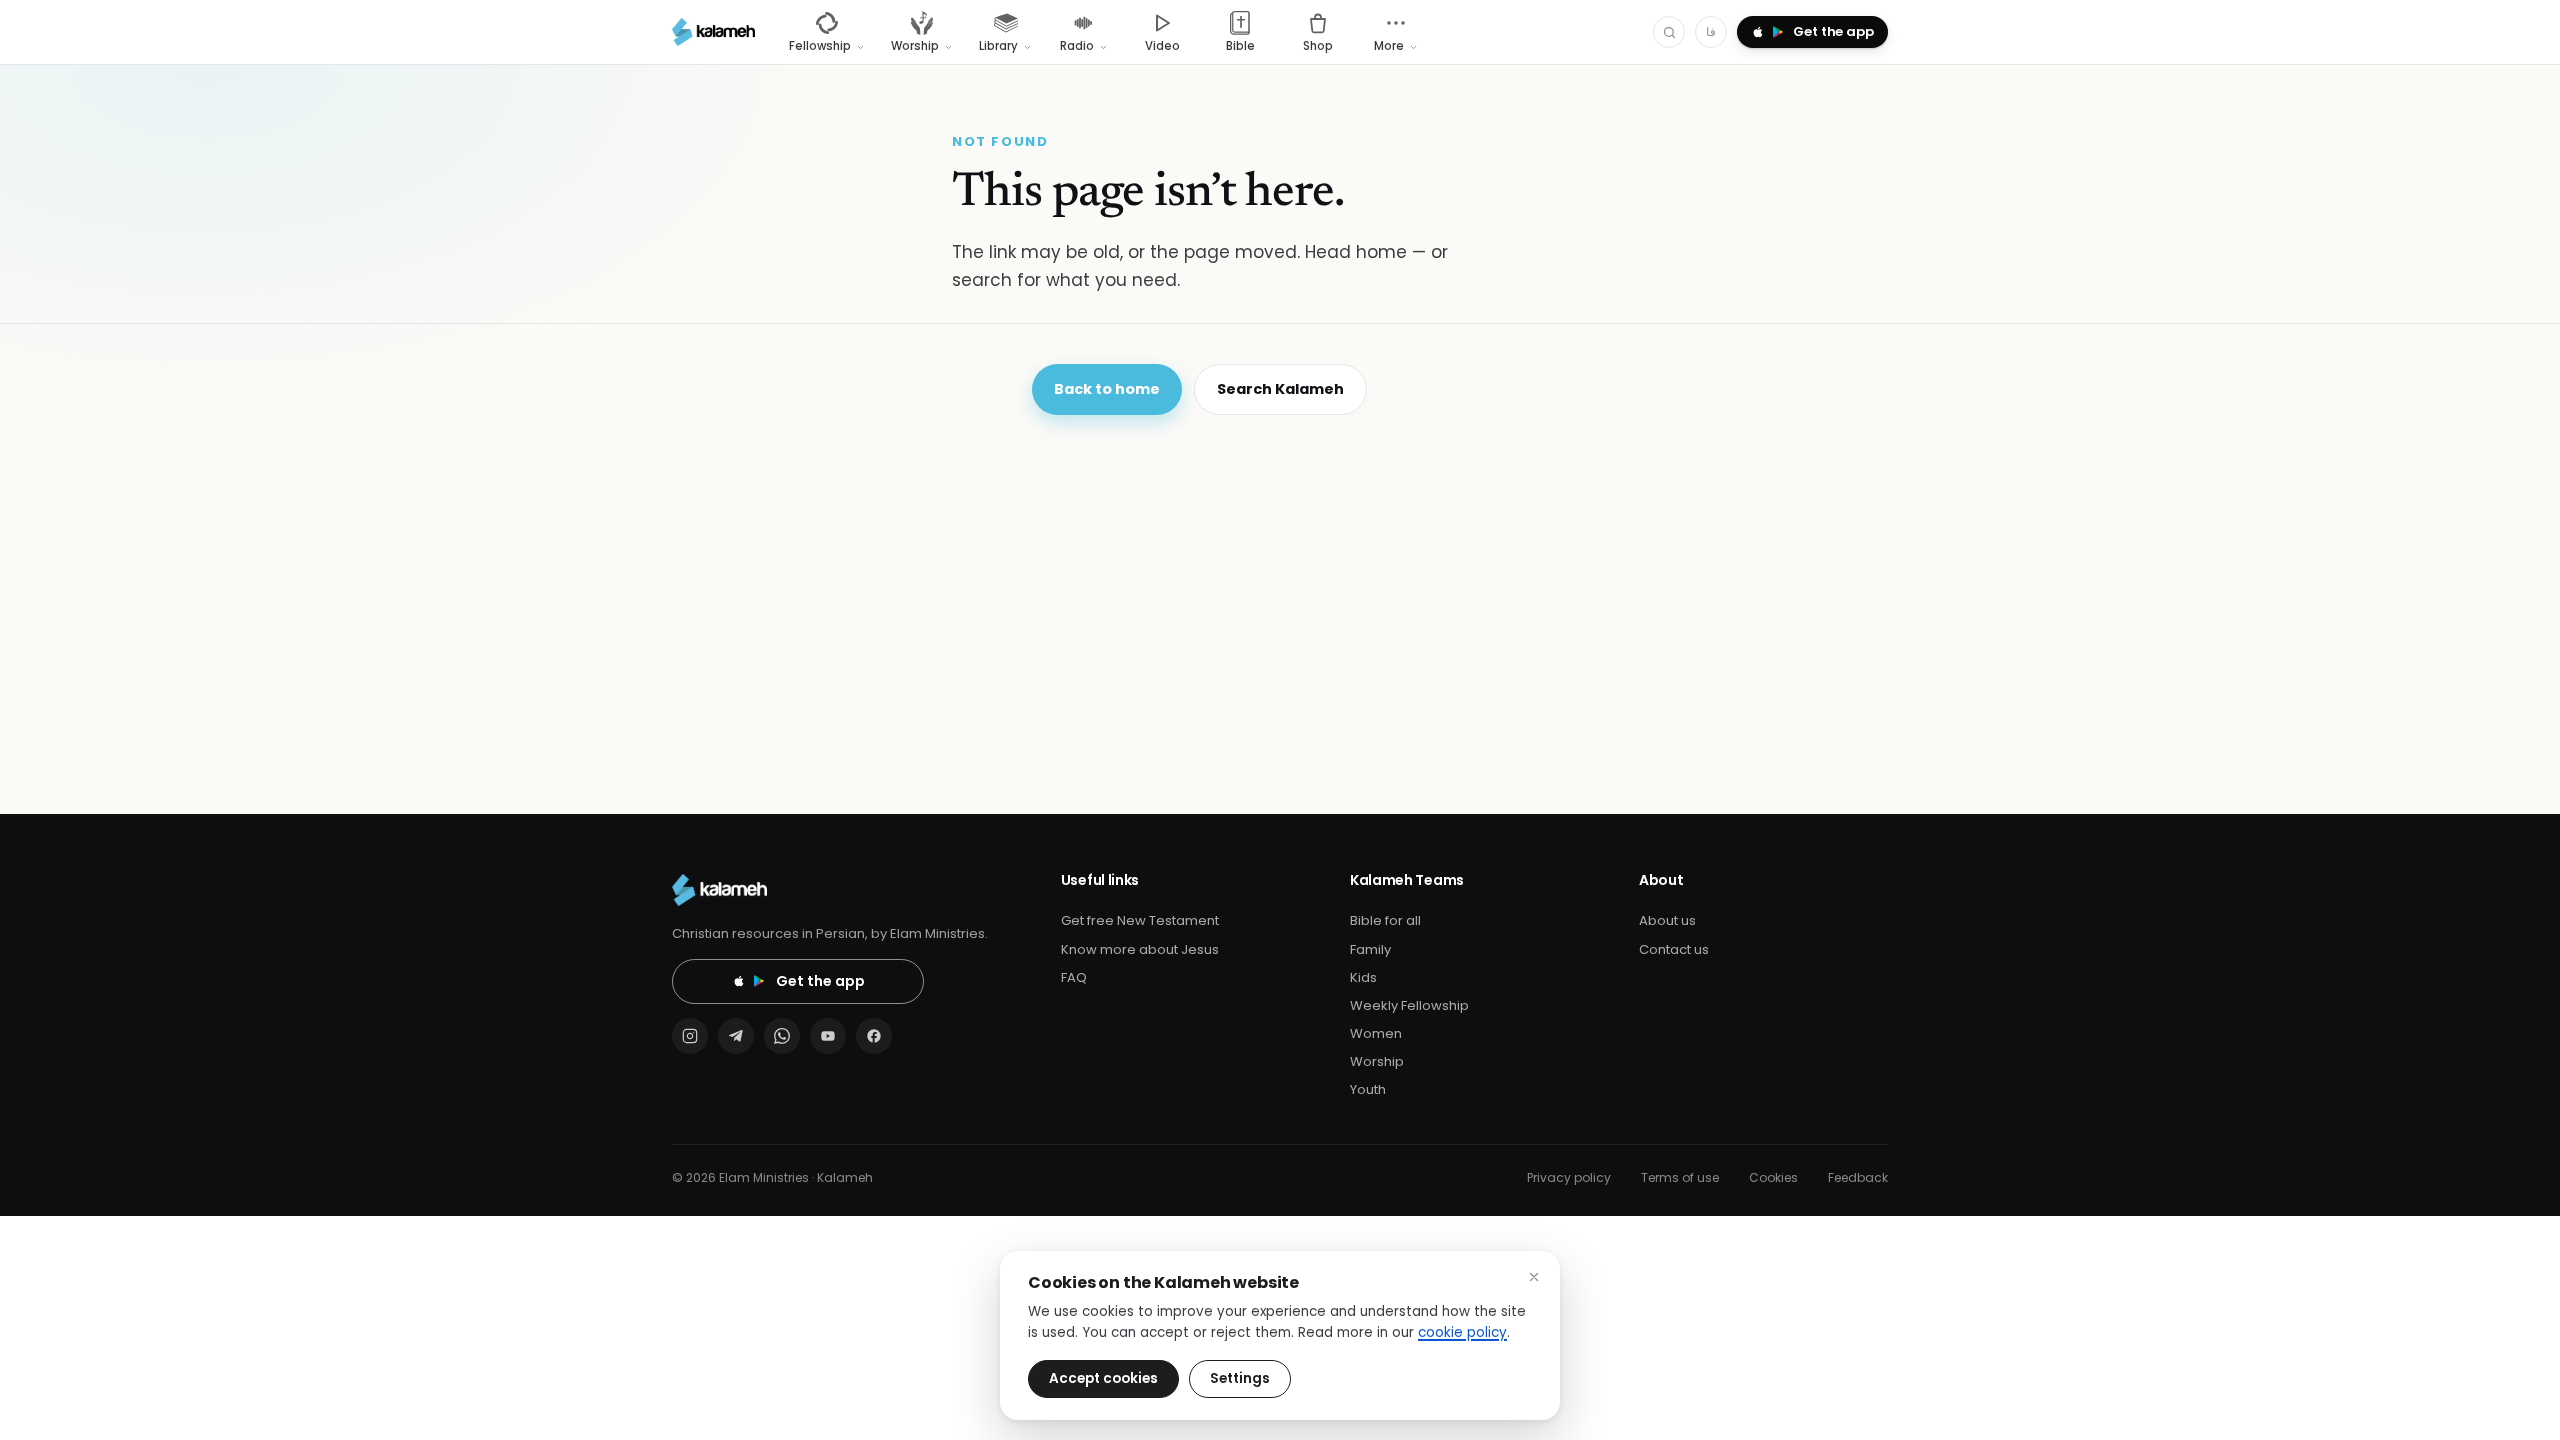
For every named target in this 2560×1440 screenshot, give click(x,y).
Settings (1240, 1378)
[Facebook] (874, 1036)
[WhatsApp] (782, 1036)
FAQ (1074, 977)
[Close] (1534, 1277)
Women (1376, 1033)
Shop (1318, 46)
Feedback (1858, 1177)
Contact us (1674, 949)
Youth (1368, 1089)
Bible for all (1385, 920)
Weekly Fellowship (1409, 1005)
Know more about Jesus (1140, 949)
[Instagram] (690, 1036)
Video (1162, 46)
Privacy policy (1569, 1177)
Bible (1240, 46)
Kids (1363, 977)
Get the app (820, 981)
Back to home (1107, 389)
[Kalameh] (713, 32)
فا (1711, 31)
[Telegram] (736, 1036)
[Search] (1669, 32)
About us (1667, 920)
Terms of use (1680, 1177)
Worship (1377, 1061)
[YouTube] (828, 1036)
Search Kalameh (1280, 389)
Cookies (1773, 1177)
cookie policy (1462, 1332)
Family (1370, 949)
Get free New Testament (1140, 920)
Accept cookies (1103, 1378)
